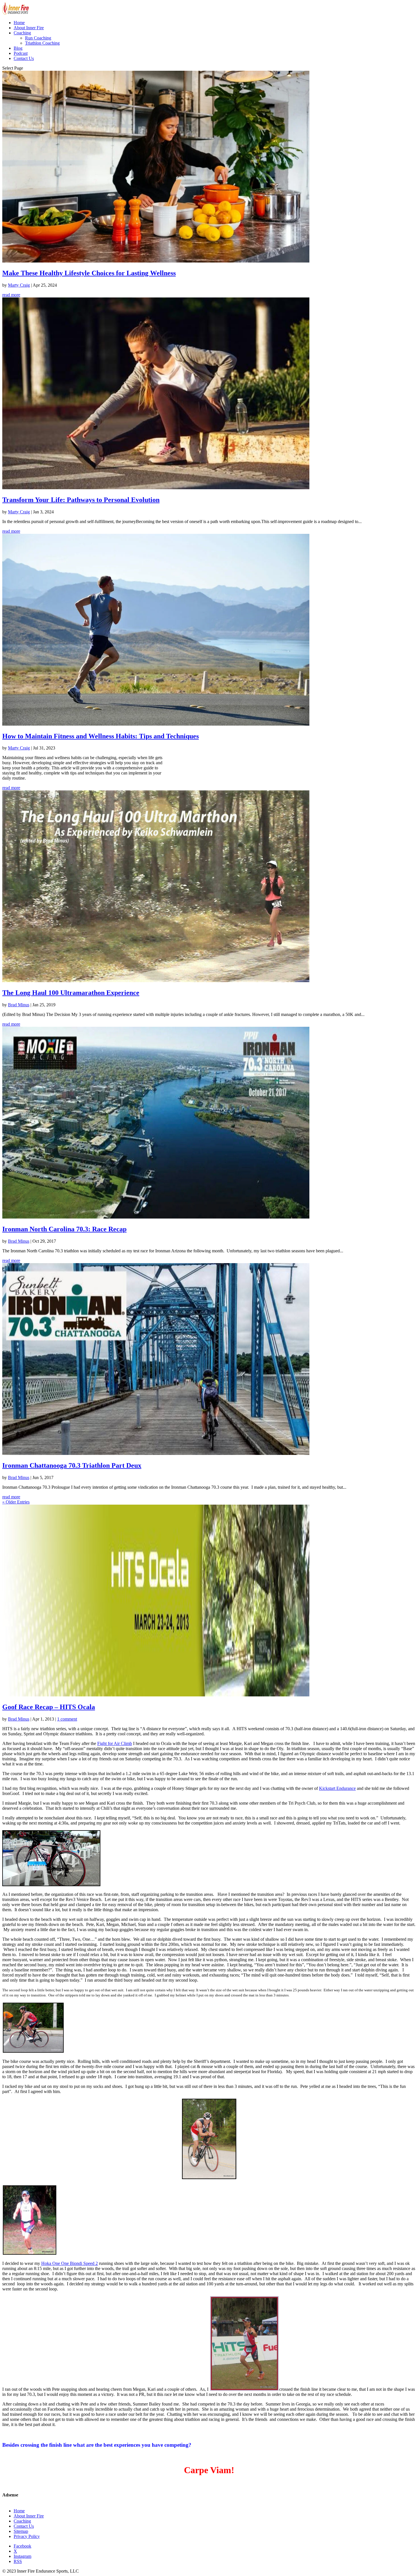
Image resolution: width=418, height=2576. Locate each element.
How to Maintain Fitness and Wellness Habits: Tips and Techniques (101, 736)
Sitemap (21, 2531)
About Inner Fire (29, 28)
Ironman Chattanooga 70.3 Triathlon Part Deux (72, 1465)
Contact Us (24, 58)
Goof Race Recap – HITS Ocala (49, 1707)
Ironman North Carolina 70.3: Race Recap (64, 1229)
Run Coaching (38, 38)
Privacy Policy (27, 2536)
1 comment (67, 1719)
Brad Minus (19, 1005)
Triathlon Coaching (42, 43)
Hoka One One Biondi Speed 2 (70, 2263)
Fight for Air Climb (115, 1743)
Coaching (22, 33)
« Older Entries (16, 1502)
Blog (18, 48)
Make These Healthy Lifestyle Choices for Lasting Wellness (89, 273)
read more (11, 295)
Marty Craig (19, 285)
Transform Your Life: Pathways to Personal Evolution (81, 500)
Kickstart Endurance (337, 1788)
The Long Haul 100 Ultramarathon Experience (71, 993)
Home (19, 23)
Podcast (21, 53)
